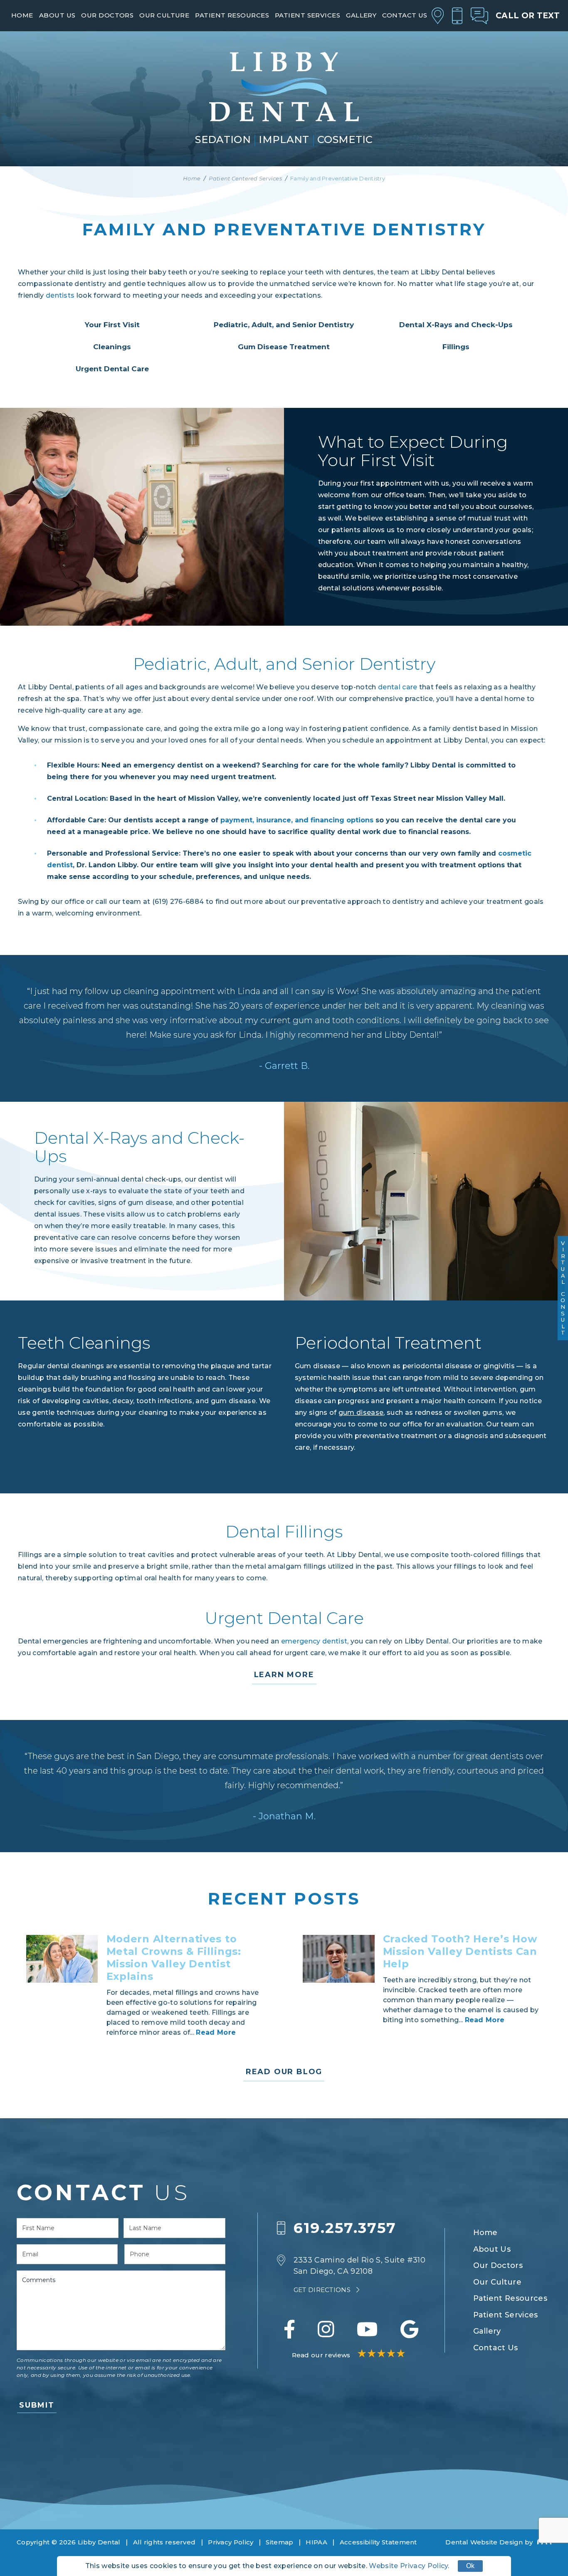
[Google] (409, 2329)
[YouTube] (367, 2329)
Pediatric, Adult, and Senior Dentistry (284, 325)
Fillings (456, 347)
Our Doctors (107, 15)
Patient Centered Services (245, 178)
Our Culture (164, 15)
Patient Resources (232, 15)
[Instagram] (326, 2329)
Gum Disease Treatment (284, 347)
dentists (60, 295)
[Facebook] (289, 2329)
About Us (57, 15)
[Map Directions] (438, 16)
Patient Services (307, 15)
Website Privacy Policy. (409, 2566)
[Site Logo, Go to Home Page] (284, 87)
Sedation (223, 140)
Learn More (284, 1675)
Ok (470, 2566)
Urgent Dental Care (112, 369)
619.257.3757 (345, 2228)
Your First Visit (112, 325)
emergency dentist (314, 1641)
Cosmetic (345, 140)
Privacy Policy (231, 2542)
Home (22, 15)
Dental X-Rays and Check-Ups (456, 325)
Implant (284, 140)
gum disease (361, 1413)
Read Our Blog (284, 2072)
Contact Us (405, 15)
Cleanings (112, 347)
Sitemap (279, 2542)
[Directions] (285, 2275)
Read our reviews (322, 2355)
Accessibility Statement (378, 2542)
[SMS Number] (479, 16)
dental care (398, 687)
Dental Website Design (484, 2542)
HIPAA (316, 2542)
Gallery (361, 15)
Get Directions (323, 2290)
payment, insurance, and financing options (297, 820)
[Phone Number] (457, 16)
